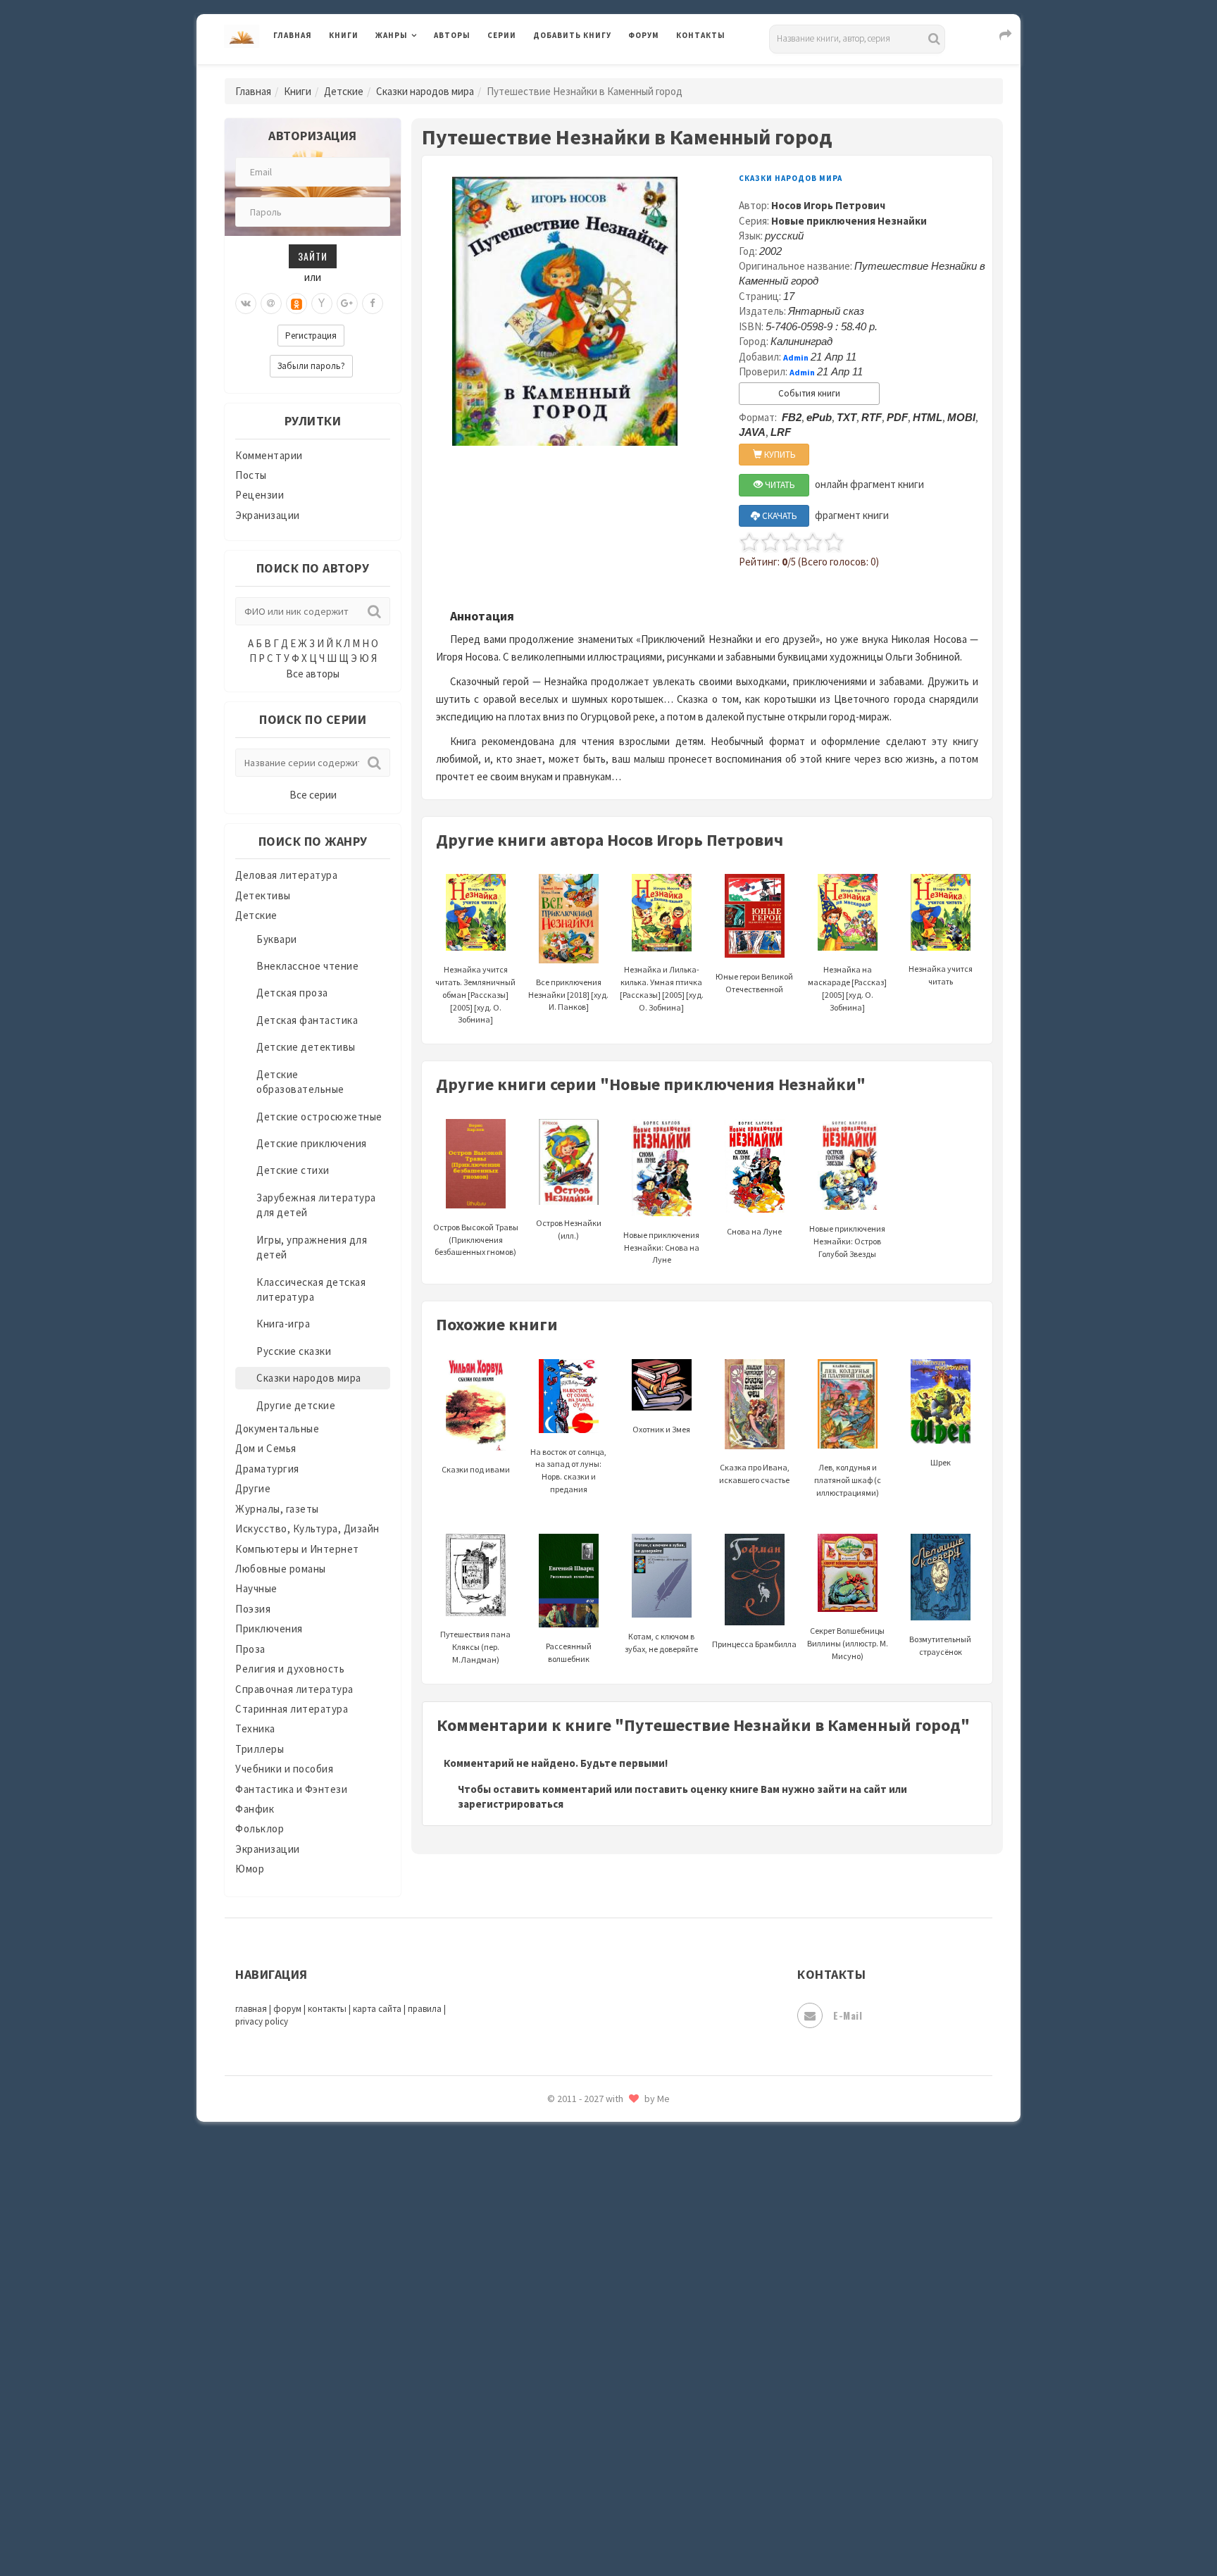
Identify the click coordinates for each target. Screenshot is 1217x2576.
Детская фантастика (307, 1020)
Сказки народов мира (425, 91)
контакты (327, 2009)
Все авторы (313, 674)
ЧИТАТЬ (779, 485)
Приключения (269, 1628)
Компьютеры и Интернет (297, 1549)
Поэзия (253, 1609)
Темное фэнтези (574, 2213)
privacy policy (262, 2021)
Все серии (313, 795)
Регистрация (311, 336)
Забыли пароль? (311, 366)
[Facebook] (373, 304)
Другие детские (296, 1405)
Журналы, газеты (277, 1509)
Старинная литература (292, 1709)
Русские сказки (294, 1351)
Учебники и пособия (284, 1769)
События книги (809, 393)
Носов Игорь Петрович (828, 205)
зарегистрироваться (511, 1804)
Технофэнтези (570, 2245)
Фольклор (260, 1828)
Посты (251, 475)
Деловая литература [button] (425, 72)
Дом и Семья (266, 1448)
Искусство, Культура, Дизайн (307, 1528)
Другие (253, 1488)
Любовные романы (281, 1569)
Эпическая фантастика (591, 2402)
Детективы (263, 895)
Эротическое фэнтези (588, 2496)
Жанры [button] (392, 35)
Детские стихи (293, 1170)
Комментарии (269, 455)
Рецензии (260, 495)
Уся (543, 2308)
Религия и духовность (290, 1669)
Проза (250, 1649)
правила (425, 2009)
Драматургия (267, 1469)
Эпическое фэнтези (582, 2434)
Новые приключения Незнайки (849, 221)
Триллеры (260, 1749)
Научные (256, 1588)
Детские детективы (306, 1047)
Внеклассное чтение (307, 966)
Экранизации (268, 515)
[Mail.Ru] (271, 304)
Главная (293, 35)
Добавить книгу (572, 35)
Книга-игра (283, 1324)
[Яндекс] (322, 304)
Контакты (701, 35)
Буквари (277, 939)
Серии (502, 35)
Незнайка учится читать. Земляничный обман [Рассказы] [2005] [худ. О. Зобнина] (475, 994)
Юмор (250, 1869)
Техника (255, 1728)
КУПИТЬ (779, 455)
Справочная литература (294, 1689)
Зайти (313, 256)
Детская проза (292, 993)
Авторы (452, 35)
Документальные (277, 1428)
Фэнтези (555, 2339)
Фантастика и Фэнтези (291, 1789)
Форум (644, 35)
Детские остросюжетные (319, 1117)
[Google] (347, 304)
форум (287, 2009)
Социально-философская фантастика (628, 2150)
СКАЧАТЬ (779, 516)
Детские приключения (312, 1143)
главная (251, 2009)
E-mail (848, 2015)
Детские (344, 91)
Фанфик (255, 1809)
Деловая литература (583, 72)
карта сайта (377, 2009)
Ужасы (550, 2276)
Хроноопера (563, 2370)
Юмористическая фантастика (608, 2528)
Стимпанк (559, 2182)
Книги (344, 35)
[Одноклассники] (297, 304)
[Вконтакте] (246, 304)
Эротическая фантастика (597, 2465)
